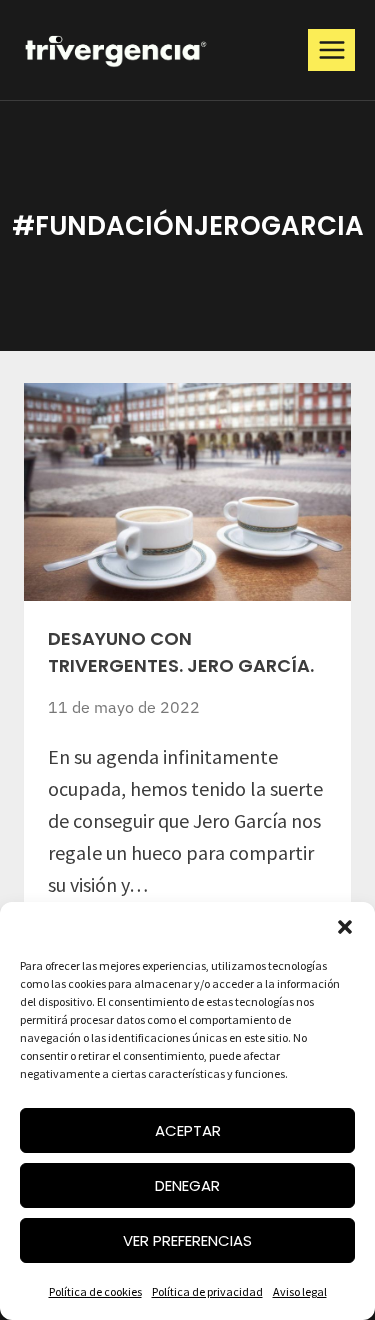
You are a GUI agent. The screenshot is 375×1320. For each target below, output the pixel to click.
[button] (345, 927)
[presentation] (187, 492)
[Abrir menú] (331, 49)
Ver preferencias (187, 1240)
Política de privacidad (207, 1291)
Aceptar (188, 1130)
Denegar (187, 1185)
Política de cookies (95, 1291)
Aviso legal (300, 1291)
